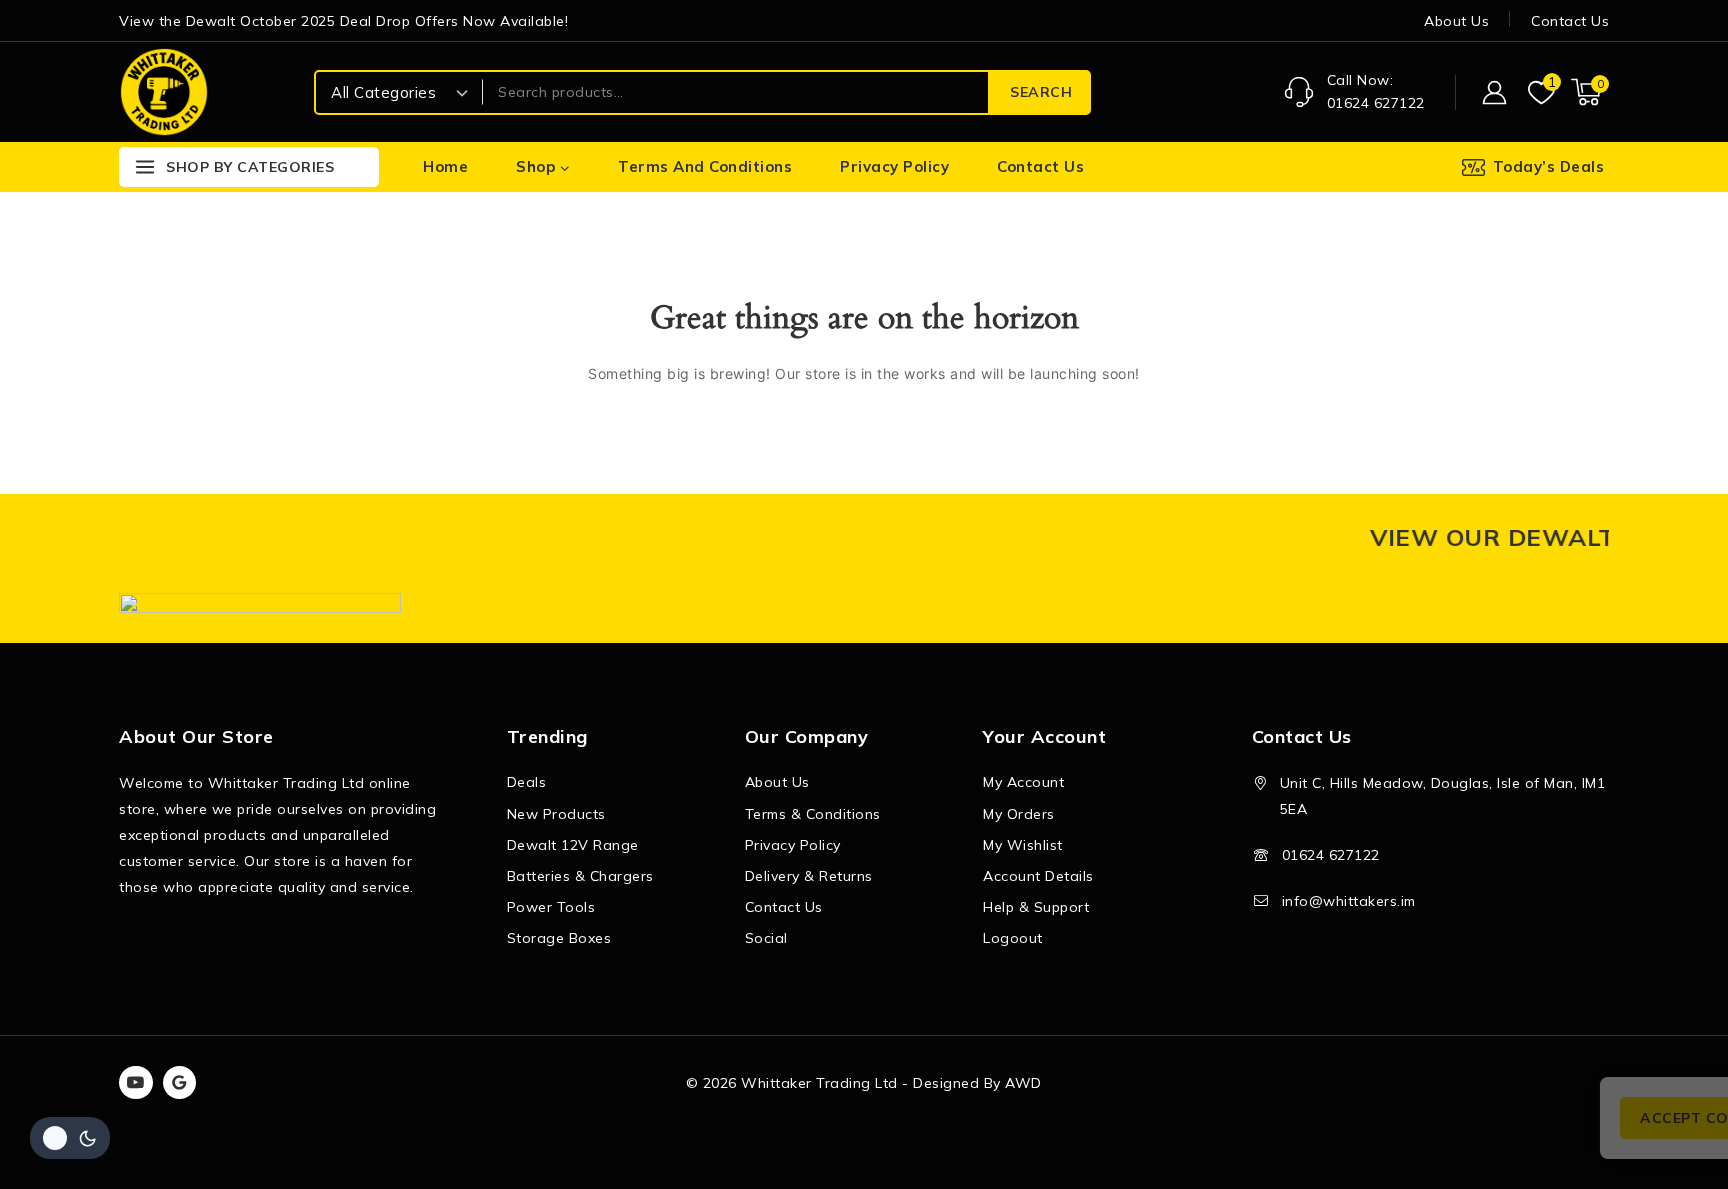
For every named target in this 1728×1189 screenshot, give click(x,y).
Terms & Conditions (813, 814)
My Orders (1019, 814)
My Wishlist (1023, 845)
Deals (527, 782)
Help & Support (1036, 907)
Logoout (1013, 938)
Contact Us (1570, 21)
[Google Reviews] (180, 1083)
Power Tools (551, 907)
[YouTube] (136, 1083)
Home (445, 166)
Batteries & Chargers (580, 876)
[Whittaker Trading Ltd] (164, 91)
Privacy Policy (894, 166)
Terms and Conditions (705, 166)
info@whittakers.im (1349, 901)
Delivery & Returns (809, 876)
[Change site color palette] (70, 1138)
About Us (1456, 21)
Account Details (1038, 876)
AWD (1023, 1083)
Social (766, 938)
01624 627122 (1331, 855)
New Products (556, 814)
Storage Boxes (559, 938)
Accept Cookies (1459, 1118)
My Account (1023, 782)
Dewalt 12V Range (573, 845)
